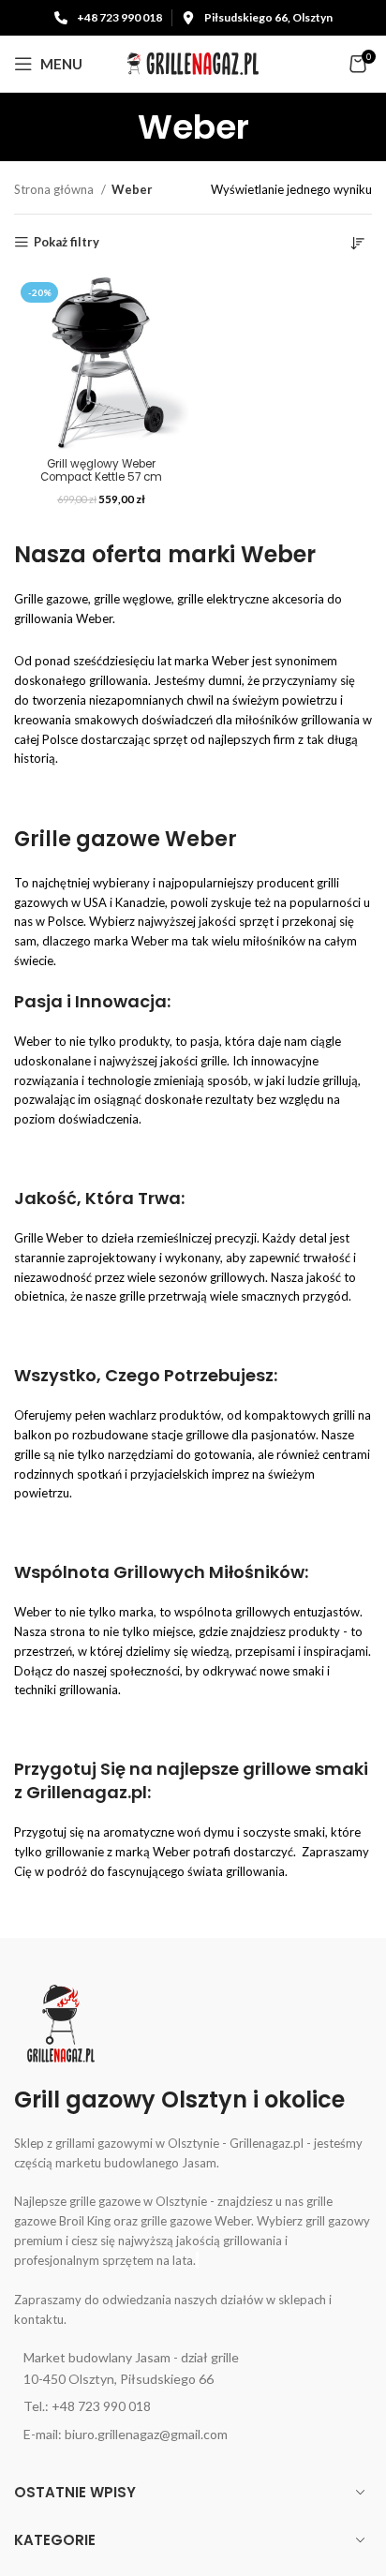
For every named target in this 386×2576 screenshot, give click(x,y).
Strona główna (55, 189)
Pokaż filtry (67, 242)
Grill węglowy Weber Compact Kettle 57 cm (101, 470)
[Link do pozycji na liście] (193, 2368)
